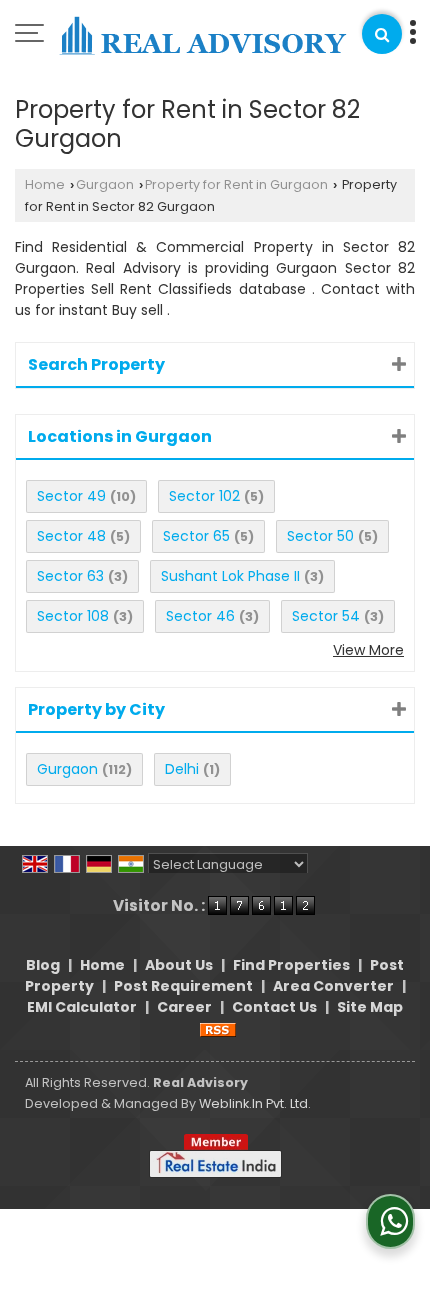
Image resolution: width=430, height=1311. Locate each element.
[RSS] (218, 1028)
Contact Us (274, 1007)
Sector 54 (326, 616)
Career (184, 1007)
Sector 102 (204, 496)
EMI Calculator (82, 1007)
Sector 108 (73, 616)
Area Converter (333, 986)
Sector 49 (71, 496)
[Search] (382, 34)
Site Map (370, 1007)
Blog (43, 965)
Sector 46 (200, 616)
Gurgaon (105, 184)
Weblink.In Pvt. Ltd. (255, 1103)
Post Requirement (183, 986)
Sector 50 (320, 536)
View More (368, 650)
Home (45, 184)
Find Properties (291, 965)
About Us (179, 965)
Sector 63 (70, 576)
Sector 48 (71, 536)
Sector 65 (196, 536)
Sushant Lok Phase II (230, 576)
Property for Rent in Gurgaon (236, 184)
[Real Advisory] (203, 37)
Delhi (182, 769)
